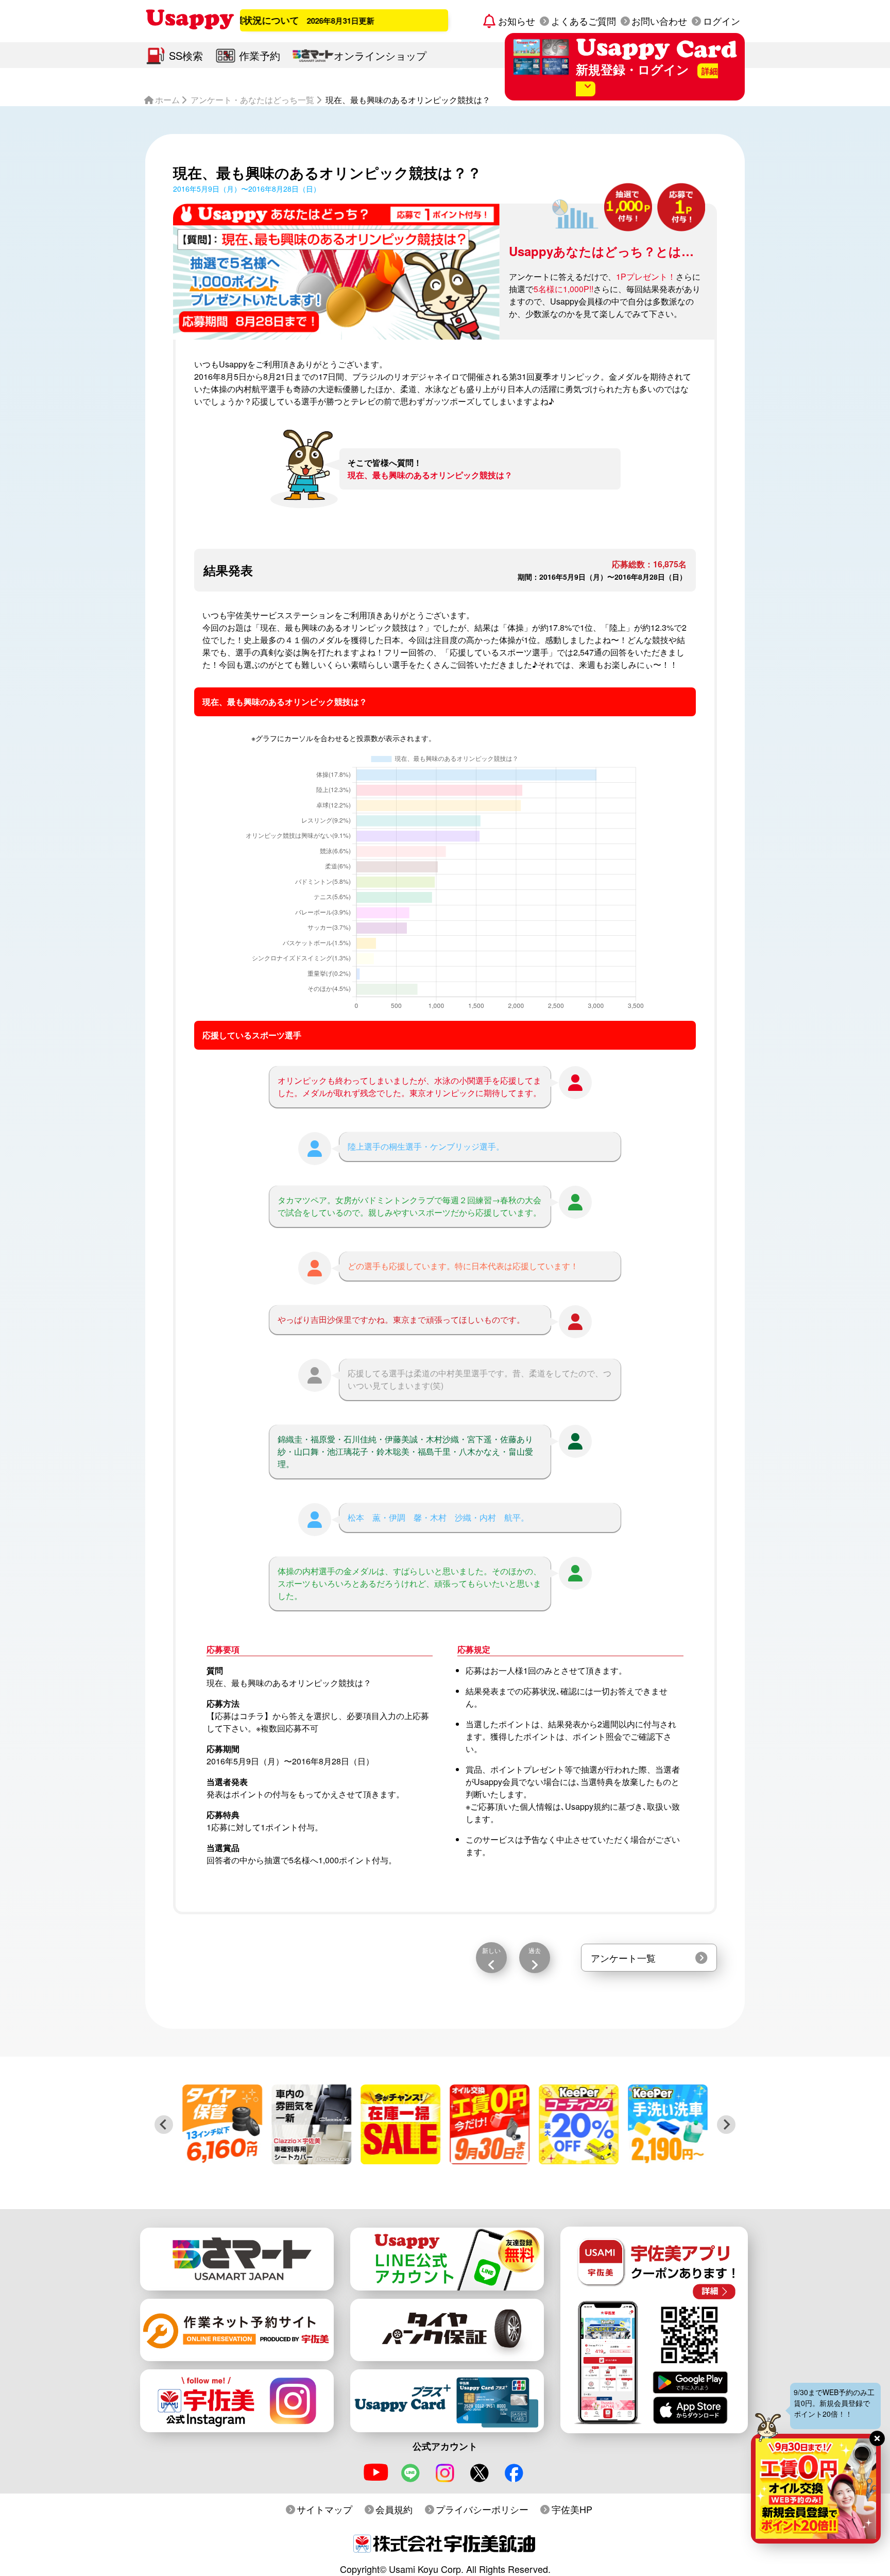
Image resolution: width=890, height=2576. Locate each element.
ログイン (722, 21)
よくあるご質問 (584, 21)
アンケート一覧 (623, 1958)
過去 (535, 1950)
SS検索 (186, 55)
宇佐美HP (572, 2509)
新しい (491, 1950)
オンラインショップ (380, 55)
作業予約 (260, 55)
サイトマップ (324, 2509)
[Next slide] (726, 2125)
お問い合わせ (659, 21)
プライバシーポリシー (482, 2509)
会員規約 (394, 2509)
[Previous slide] (164, 2125)
